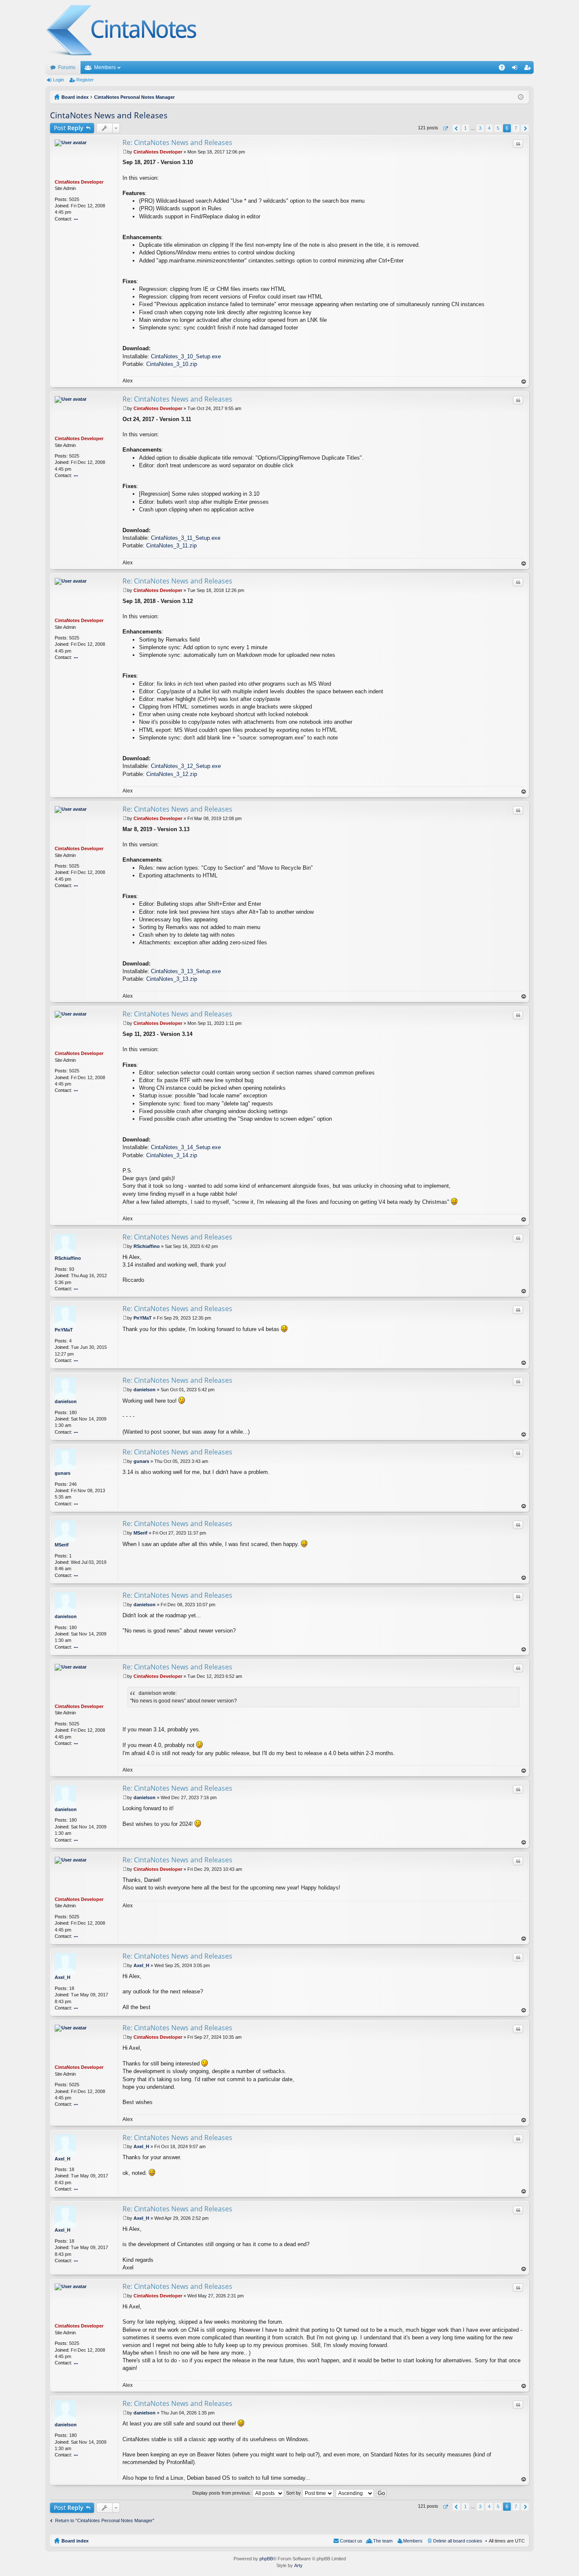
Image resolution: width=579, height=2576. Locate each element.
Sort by (294, 2493)
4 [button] (489, 128)
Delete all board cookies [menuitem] (458, 2541)
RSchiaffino (68, 1258)
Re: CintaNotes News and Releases (177, 142)
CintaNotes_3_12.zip (172, 774)
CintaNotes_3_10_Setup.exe (186, 356)
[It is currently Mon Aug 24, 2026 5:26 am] (521, 97)
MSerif (62, 1545)
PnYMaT (64, 1330)
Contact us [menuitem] (351, 2541)
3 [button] (480, 128)
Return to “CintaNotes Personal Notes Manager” (105, 2520)
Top (524, 382)
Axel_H (63, 1977)
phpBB (266, 2559)
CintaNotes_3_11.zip (171, 546)
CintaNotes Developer (79, 182)
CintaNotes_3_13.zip (172, 979)
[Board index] (122, 31)
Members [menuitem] (413, 2541)
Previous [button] (456, 128)
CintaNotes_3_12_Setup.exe (186, 766)
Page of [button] (445, 128)
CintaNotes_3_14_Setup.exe (186, 1147)
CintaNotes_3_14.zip (172, 1155)
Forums (67, 67)
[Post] (125, 152)
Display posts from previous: (223, 2493)
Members (105, 67)
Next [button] (525, 128)
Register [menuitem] (529, 69)
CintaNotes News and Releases (109, 115)
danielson (66, 1401)
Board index (75, 2541)
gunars (63, 1473)
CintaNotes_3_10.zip (172, 364)
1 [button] (465, 128)
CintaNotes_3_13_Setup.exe (186, 971)
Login (58, 80)
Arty (298, 2565)
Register (85, 80)
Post (69, 128)
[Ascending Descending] (355, 2493)
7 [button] (516, 128)
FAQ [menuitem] (505, 69)
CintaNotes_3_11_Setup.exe (186, 538)
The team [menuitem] (383, 2541)
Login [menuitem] (516, 69)
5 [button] (498, 128)
